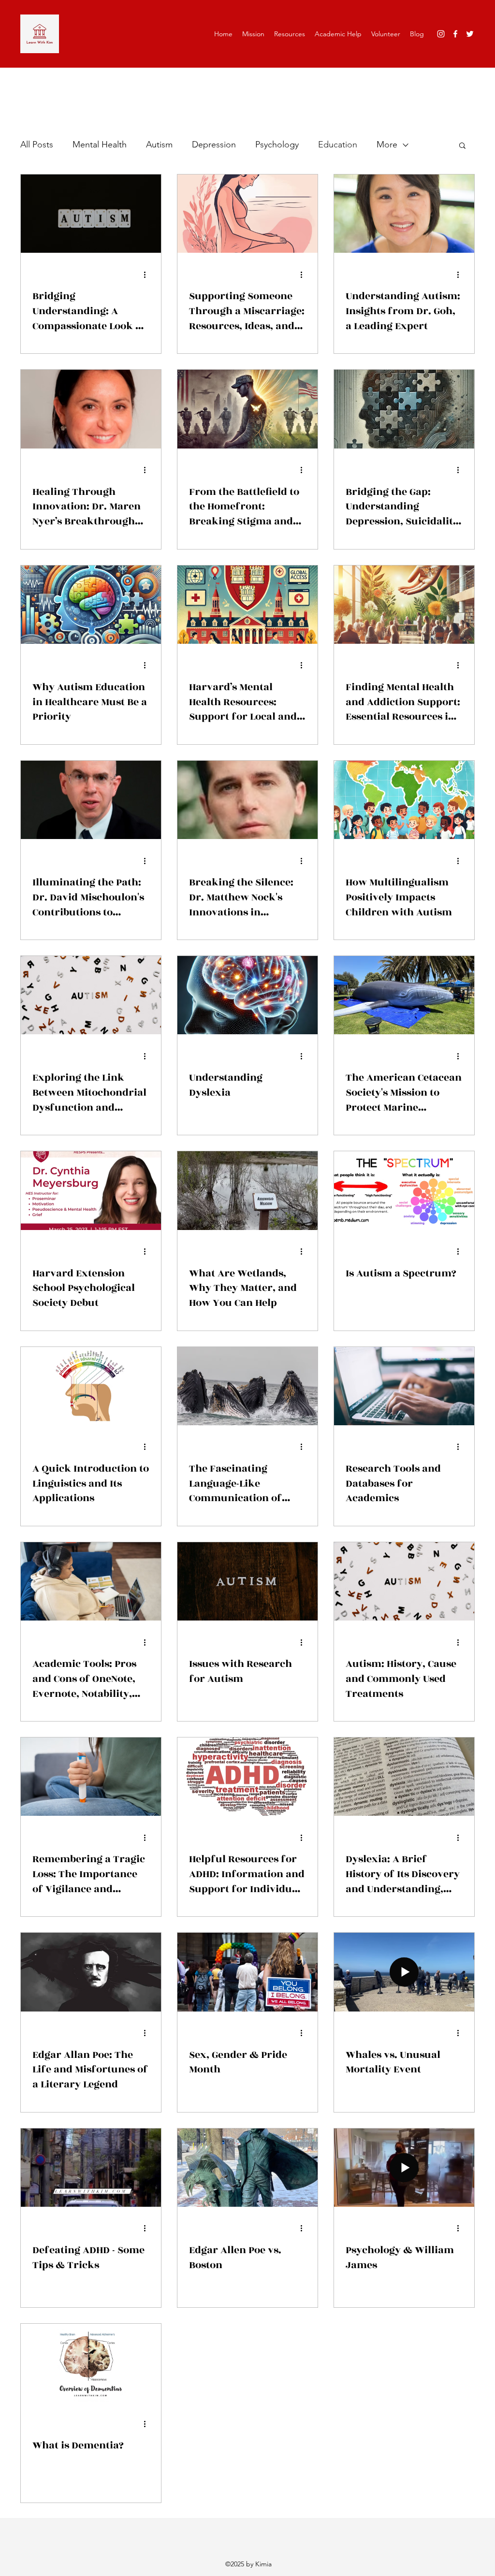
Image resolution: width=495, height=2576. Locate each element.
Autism (159, 145)
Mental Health (100, 145)
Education (338, 145)
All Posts (37, 145)
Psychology (277, 145)
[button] (462, 146)
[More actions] (148, 275)
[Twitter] (470, 34)
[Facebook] (455, 34)
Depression (214, 145)
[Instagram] (441, 34)
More (387, 145)
